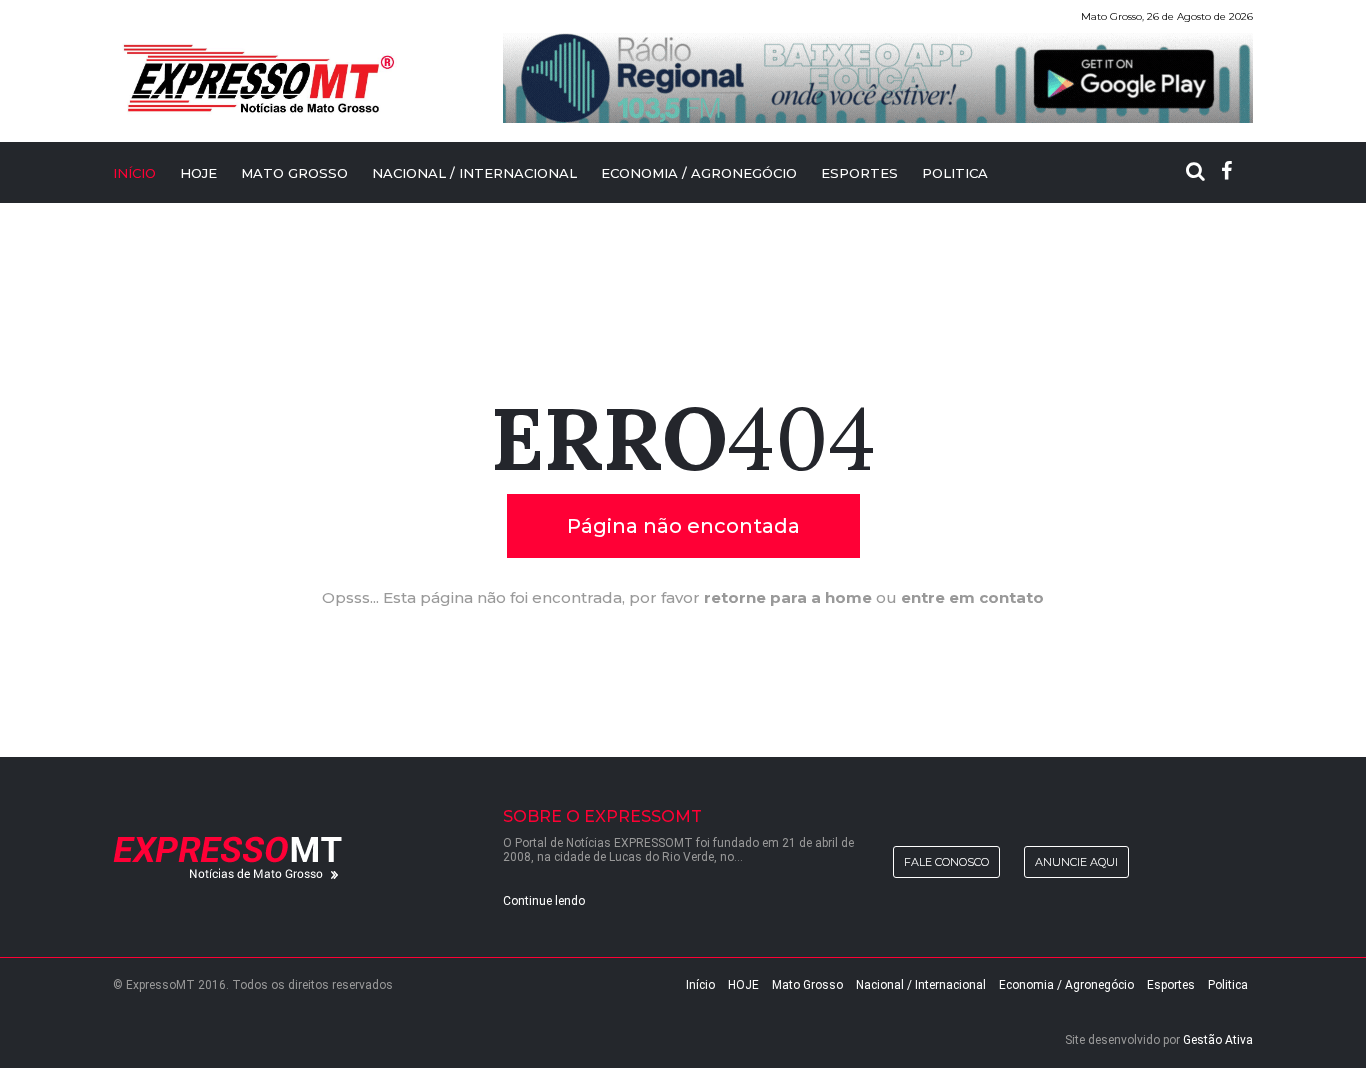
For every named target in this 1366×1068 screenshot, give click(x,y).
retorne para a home (788, 597)
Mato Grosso (294, 173)
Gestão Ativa (1218, 1040)
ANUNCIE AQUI (1076, 862)
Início (700, 985)
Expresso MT (257, 78)
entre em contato (972, 597)
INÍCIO (134, 173)
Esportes (859, 173)
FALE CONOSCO (946, 862)
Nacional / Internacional (474, 173)
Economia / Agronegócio (699, 173)
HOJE (198, 173)
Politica (955, 173)
